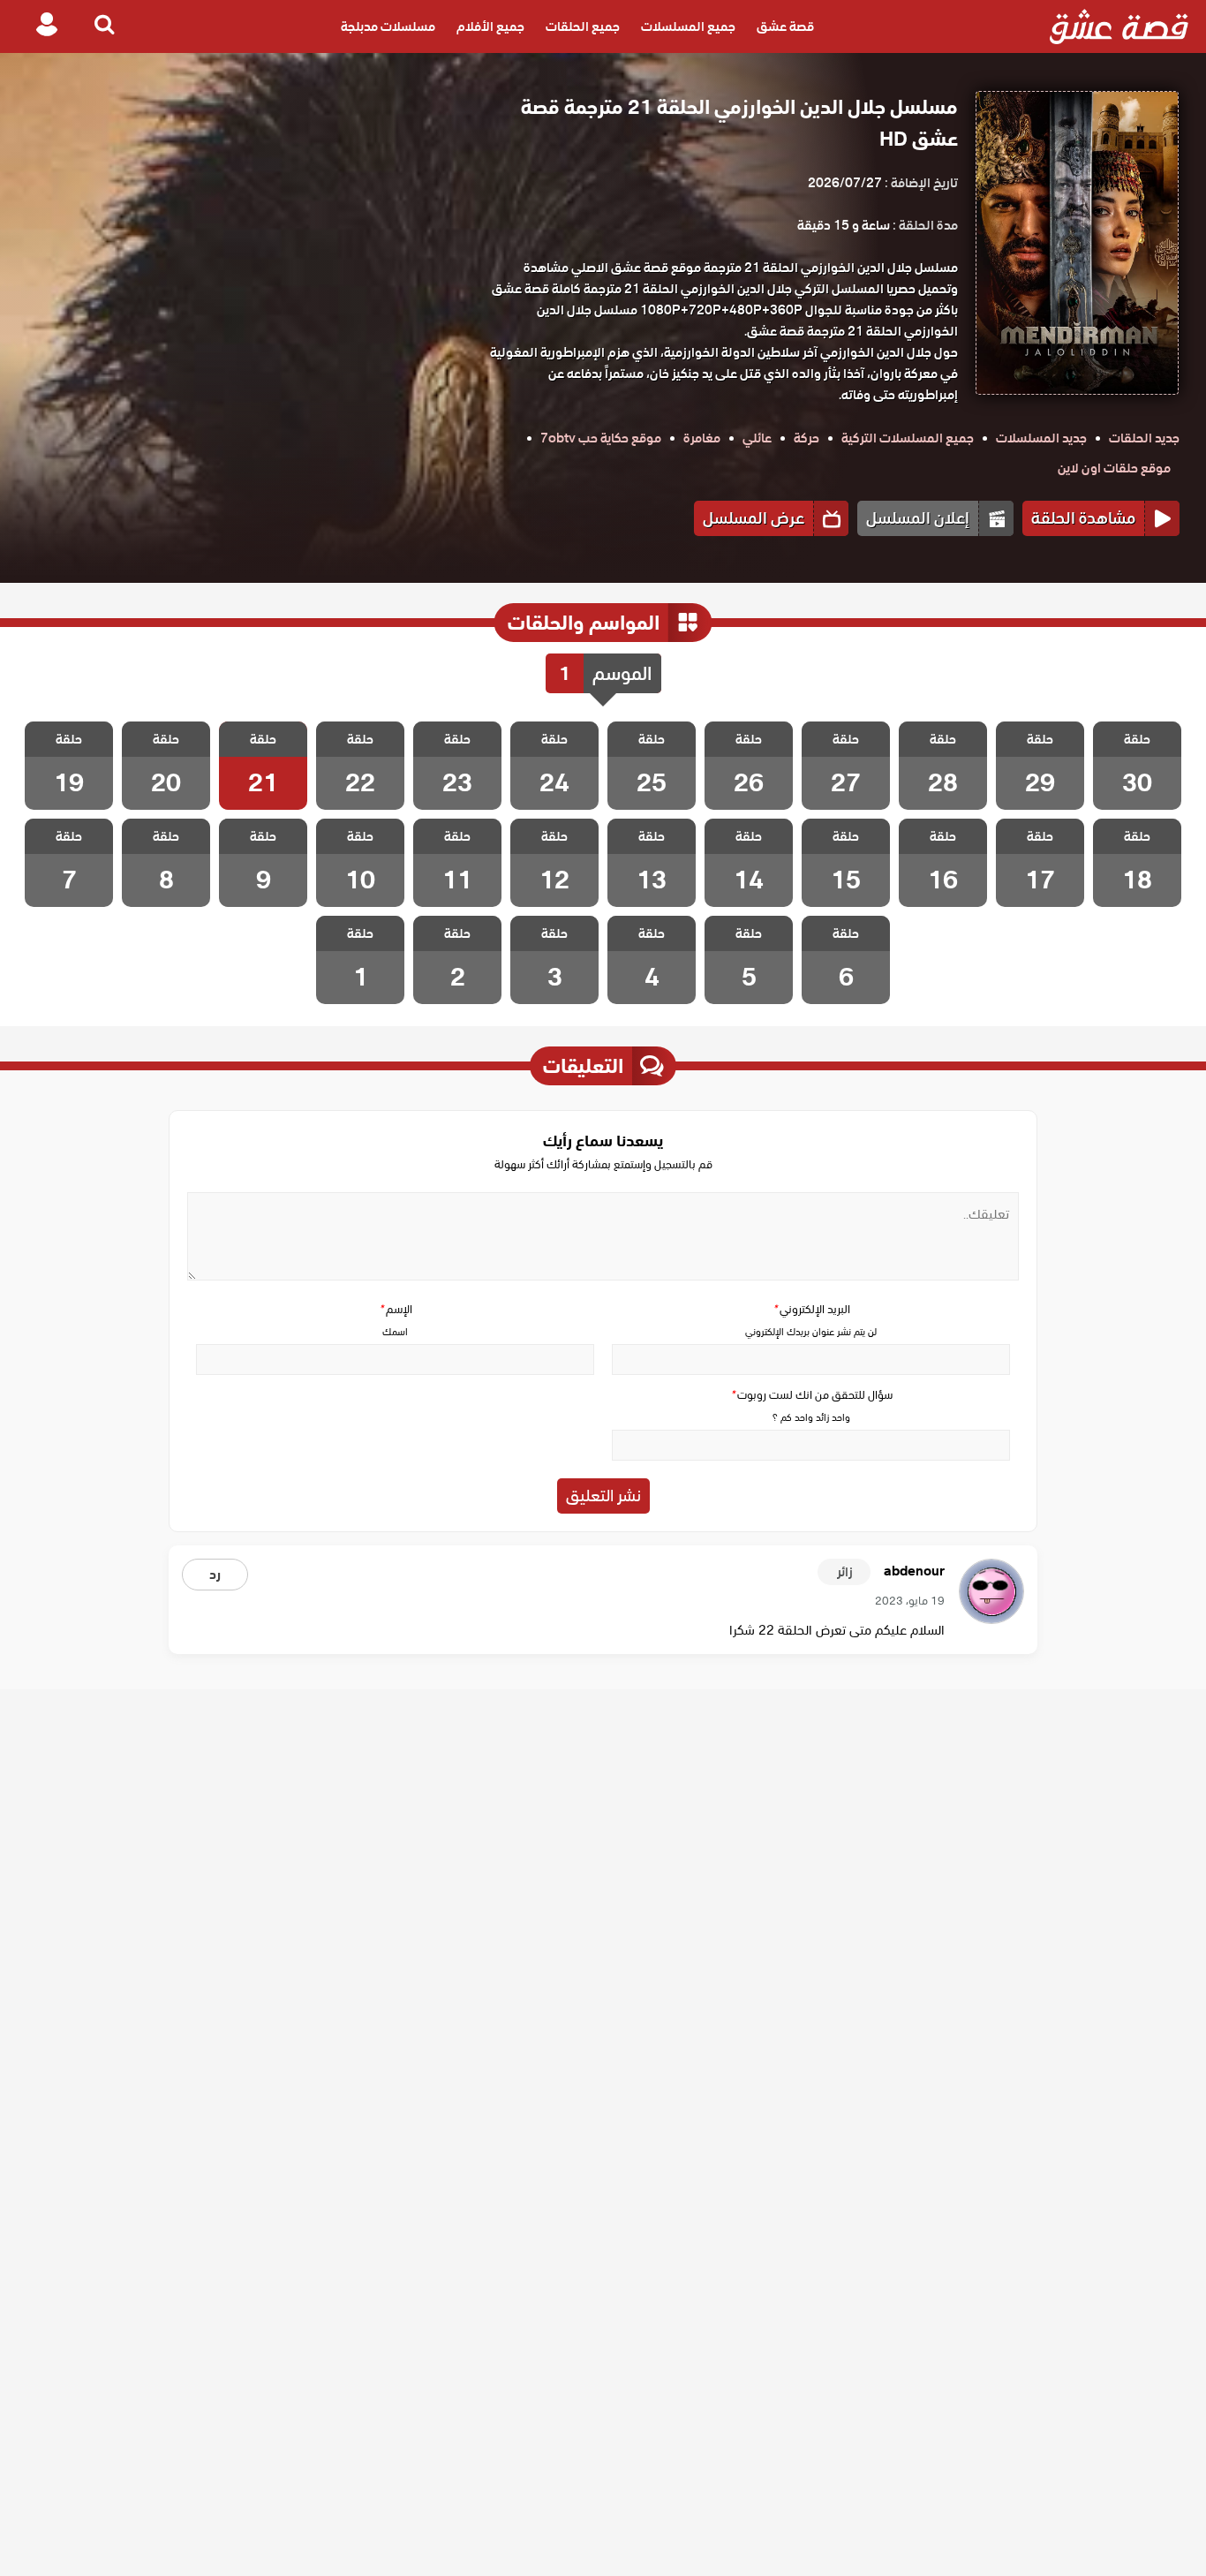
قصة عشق (785, 26)
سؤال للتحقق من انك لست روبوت (811, 1395)
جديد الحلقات (1144, 438)
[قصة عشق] (1119, 26)
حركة (807, 438)
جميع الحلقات (583, 26)
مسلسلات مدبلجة (388, 26)
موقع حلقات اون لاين (1114, 468)
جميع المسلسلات (688, 26)
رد (215, 1575)
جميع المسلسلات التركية (908, 438)
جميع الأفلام (490, 26)
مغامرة (702, 438)
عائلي (757, 438)
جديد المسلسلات (1041, 438)
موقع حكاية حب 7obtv (601, 438)
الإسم (396, 1309)
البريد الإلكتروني (811, 1309)
